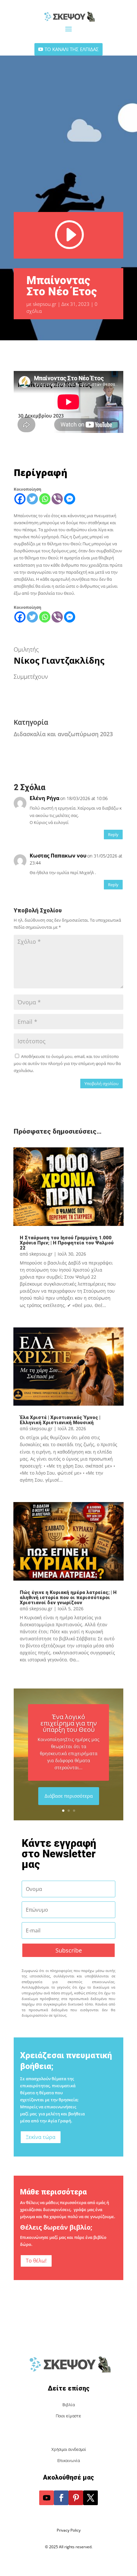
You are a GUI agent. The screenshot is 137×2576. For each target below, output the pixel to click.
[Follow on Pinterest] (76, 2498)
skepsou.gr (45, 304)
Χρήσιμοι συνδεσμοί (69, 2449)
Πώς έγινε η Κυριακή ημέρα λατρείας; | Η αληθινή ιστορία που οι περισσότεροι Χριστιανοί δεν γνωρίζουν (68, 1598)
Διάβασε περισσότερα (69, 1796)
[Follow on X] (90, 2498)
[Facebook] (20, 499)
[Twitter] (32, 499)
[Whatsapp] (45, 499)
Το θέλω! (36, 2261)
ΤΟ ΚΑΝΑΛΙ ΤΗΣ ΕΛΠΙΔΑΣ (72, 49)
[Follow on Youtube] (47, 2498)
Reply (113, 835)
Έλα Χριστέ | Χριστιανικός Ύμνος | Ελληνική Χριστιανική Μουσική (60, 1420)
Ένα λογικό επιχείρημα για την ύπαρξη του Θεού (69, 1723)
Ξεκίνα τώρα (41, 2137)
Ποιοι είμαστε (68, 2416)
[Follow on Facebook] (61, 2498)
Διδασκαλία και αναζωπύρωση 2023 (63, 734)
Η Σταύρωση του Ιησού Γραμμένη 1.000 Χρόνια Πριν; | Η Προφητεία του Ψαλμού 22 (67, 1243)
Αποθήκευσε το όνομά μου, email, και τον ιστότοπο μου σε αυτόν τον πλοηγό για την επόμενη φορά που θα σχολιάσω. (67, 1063)
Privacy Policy (69, 2530)
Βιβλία (69, 2405)
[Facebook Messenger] (70, 499)
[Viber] (57, 499)
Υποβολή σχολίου (101, 1084)
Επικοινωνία (69, 2461)
